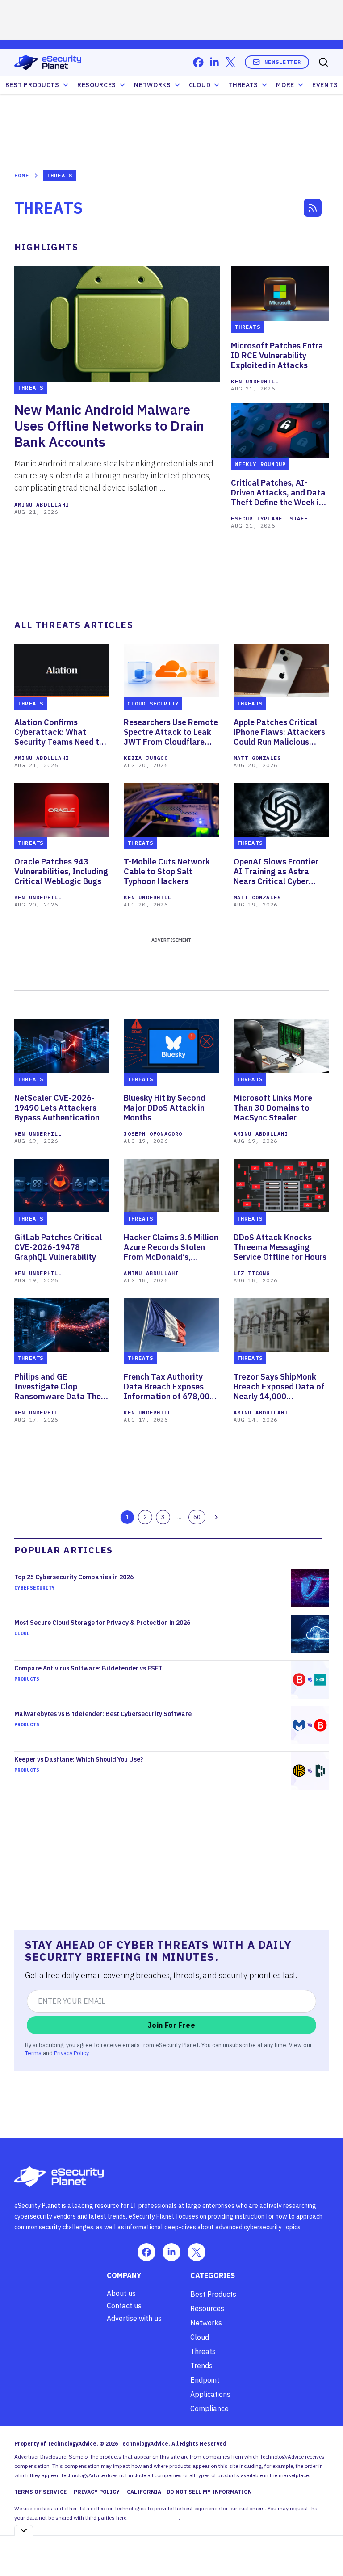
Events (325, 85)
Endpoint (205, 2380)
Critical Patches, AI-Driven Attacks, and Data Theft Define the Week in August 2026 (278, 493)
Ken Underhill (255, 381)
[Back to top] (325, 2549)
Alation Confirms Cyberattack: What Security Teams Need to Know (59, 732)
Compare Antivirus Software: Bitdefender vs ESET (88, 1668)
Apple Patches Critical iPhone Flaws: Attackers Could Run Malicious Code (279, 732)
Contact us (124, 2306)
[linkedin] (214, 62)
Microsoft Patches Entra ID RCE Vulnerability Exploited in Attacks (277, 356)
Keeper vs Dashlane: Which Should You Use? (79, 1759)
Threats (243, 85)
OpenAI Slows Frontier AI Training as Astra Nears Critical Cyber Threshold (276, 872)
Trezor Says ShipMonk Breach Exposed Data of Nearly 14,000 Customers (279, 1387)
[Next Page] (216, 1517)
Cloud (200, 85)
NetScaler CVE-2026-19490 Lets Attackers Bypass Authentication (58, 1108)
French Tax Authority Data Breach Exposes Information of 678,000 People (169, 1387)
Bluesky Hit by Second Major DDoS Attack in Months (165, 1108)
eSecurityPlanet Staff (269, 518)
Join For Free (171, 2025)
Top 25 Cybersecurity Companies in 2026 (74, 1577)
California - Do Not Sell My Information (189, 2492)
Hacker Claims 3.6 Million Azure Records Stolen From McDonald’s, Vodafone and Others (171, 1247)
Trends (201, 2366)
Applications (210, 2394)
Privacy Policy (71, 2053)
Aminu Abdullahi (42, 505)
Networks (206, 2323)
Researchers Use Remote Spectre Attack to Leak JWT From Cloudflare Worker (171, 732)
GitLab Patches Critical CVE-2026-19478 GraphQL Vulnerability (58, 1247)
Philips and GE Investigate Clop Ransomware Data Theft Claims (61, 1387)
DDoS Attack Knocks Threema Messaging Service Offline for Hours (280, 1247)
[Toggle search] (323, 62)
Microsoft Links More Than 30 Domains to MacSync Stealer (273, 1108)
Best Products (213, 2294)
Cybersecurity (35, 1588)
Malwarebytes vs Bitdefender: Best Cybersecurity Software (103, 1714)
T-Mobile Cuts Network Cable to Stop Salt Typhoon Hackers (167, 872)
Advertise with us (134, 2318)
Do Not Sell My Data (154, 2518)
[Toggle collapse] (24, 2530)
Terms (33, 2053)
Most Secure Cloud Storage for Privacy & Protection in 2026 (102, 1623)
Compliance (209, 2408)
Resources (207, 2308)
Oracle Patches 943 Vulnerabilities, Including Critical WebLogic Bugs (61, 872)
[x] (230, 62)
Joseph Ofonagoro (153, 1134)
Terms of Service (40, 2492)
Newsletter (283, 62)
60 (197, 1517)
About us (121, 2293)
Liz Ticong (252, 1273)
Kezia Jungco (146, 758)
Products (27, 1679)
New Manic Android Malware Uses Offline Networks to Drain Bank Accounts (109, 426)
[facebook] (198, 62)
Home (22, 175)
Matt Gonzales (257, 758)
